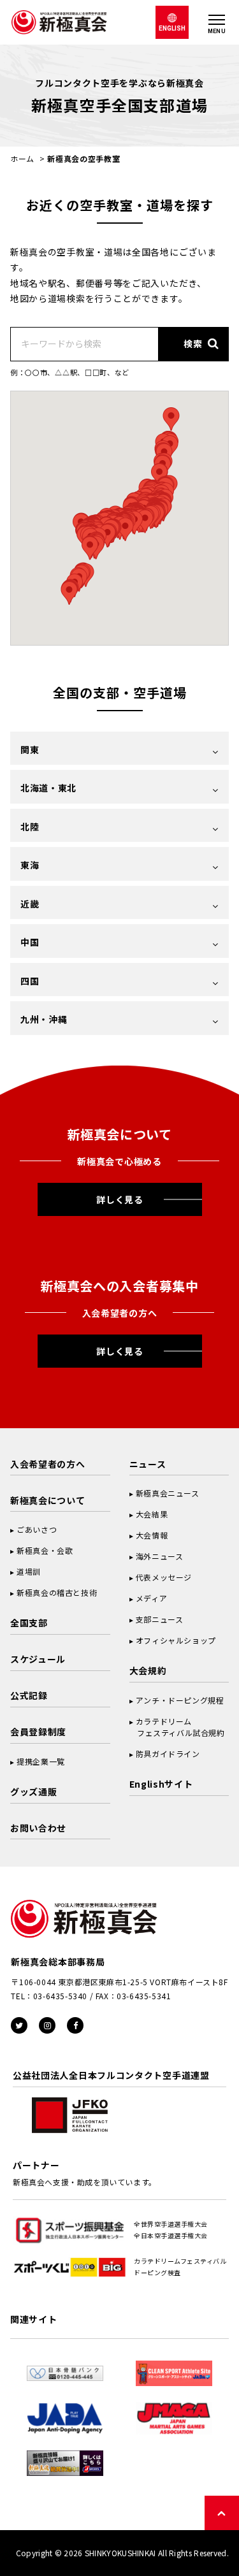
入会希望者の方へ (48, 1464)
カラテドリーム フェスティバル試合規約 (177, 1727)
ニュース (148, 1464)
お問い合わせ (38, 1828)
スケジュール (38, 1659)
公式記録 (29, 1695)
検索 (193, 344)
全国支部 (29, 1623)
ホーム (22, 158)
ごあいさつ (37, 1529)
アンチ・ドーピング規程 (180, 1700)
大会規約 (148, 1670)
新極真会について (48, 1500)
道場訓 (29, 1571)
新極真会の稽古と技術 (57, 1592)
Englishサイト (161, 1784)
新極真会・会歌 (45, 1550)
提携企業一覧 (41, 1761)
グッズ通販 (34, 1791)
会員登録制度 (38, 1732)
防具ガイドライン (168, 1754)
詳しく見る (120, 1199)
